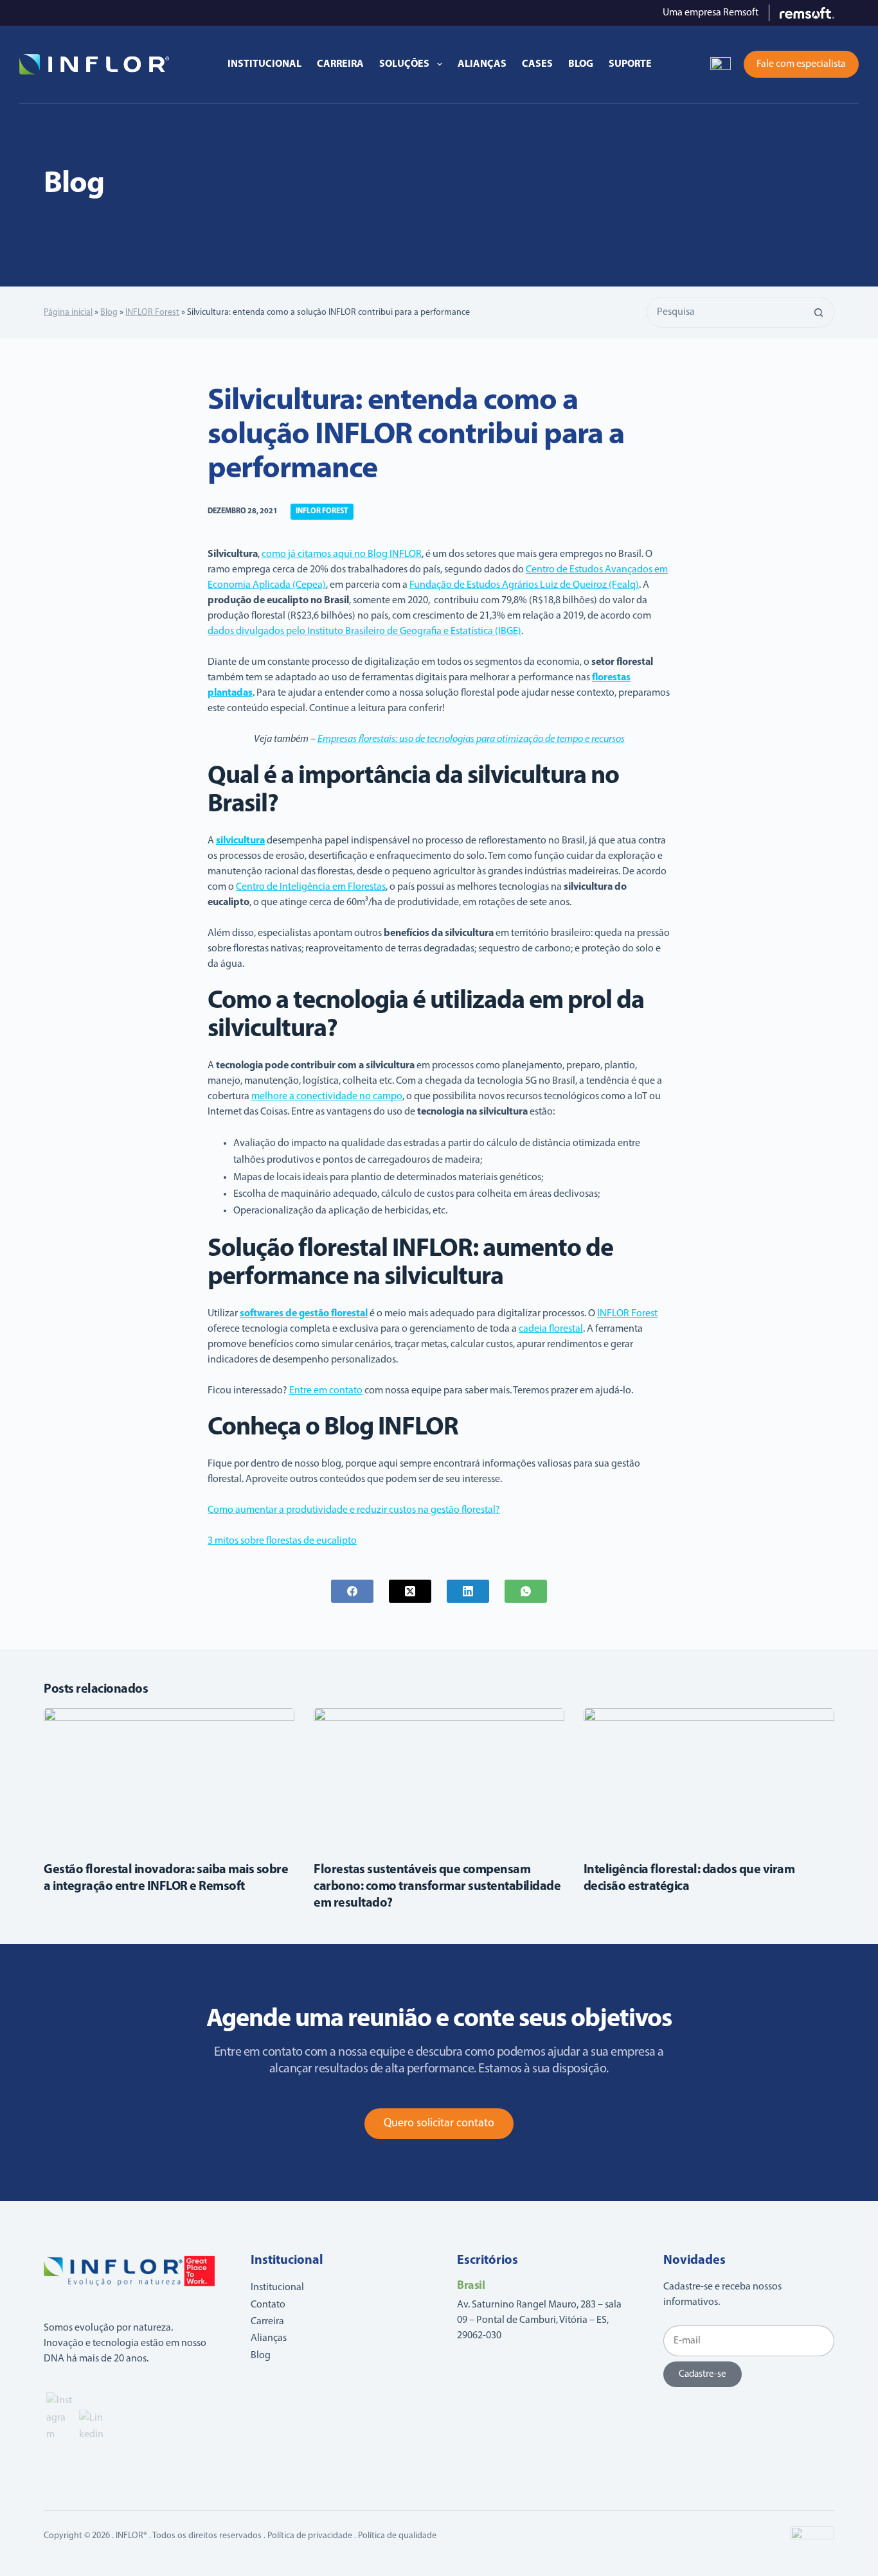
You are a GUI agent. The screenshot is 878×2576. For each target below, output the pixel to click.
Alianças (482, 64)
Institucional (264, 64)
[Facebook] (352, 1591)
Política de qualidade (397, 2536)
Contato (268, 2305)
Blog (581, 64)
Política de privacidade (310, 2536)
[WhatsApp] (526, 1591)
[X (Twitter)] (410, 1591)
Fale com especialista (801, 64)
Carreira (340, 64)
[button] (721, 64)
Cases (537, 64)
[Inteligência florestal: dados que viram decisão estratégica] (709, 1778)
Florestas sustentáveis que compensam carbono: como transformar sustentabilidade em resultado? (437, 1887)
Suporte (630, 64)
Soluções (404, 64)
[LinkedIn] (468, 1591)
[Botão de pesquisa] (819, 312)
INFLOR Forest (152, 313)
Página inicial (68, 313)
